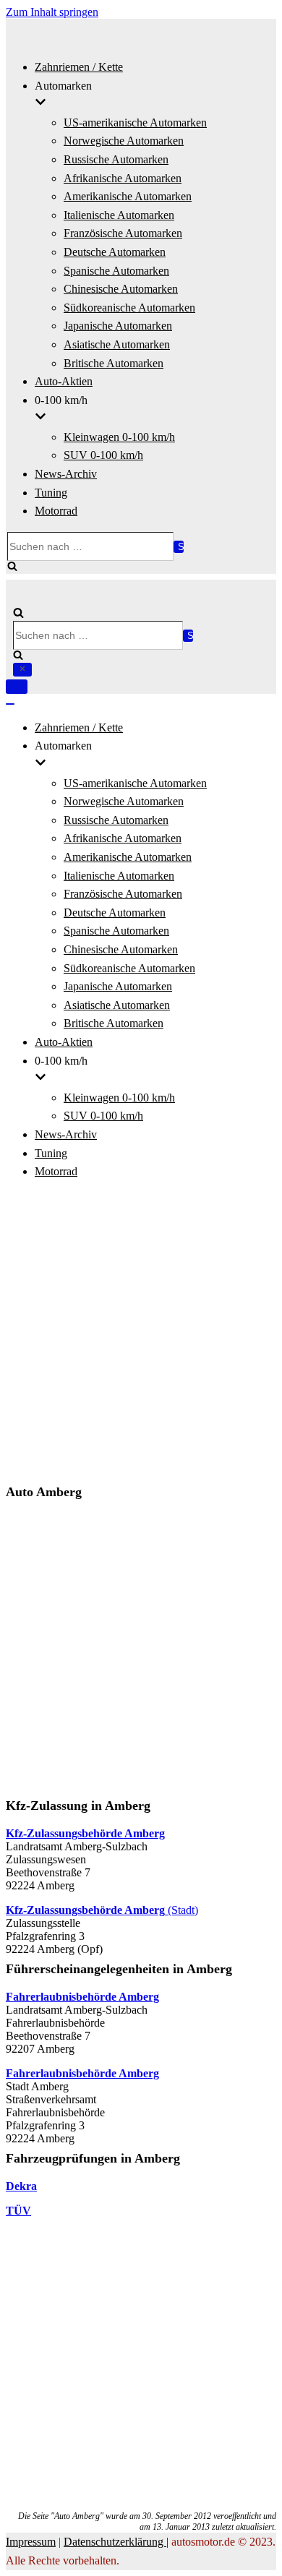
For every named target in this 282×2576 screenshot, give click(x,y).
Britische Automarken (114, 363)
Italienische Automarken (119, 215)
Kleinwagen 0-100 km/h (119, 437)
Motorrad (56, 511)
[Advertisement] (141, 1334)
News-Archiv (66, 474)
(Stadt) (102, 1910)
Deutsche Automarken (115, 252)
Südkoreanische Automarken (129, 308)
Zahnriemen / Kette (79, 67)
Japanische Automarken (118, 326)
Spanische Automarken (116, 271)
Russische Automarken (116, 159)
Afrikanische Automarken (123, 178)
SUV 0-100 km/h (103, 455)
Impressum (31, 2542)
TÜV (18, 2211)
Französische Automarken (123, 233)
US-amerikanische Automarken (135, 123)
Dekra (21, 2186)
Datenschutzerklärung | (116, 2542)
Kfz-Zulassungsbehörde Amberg (85, 1833)
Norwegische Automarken (124, 141)
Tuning (51, 493)
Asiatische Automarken (117, 344)
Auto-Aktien (64, 381)
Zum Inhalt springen (52, 12)
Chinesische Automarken (121, 289)
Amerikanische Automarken (128, 196)
